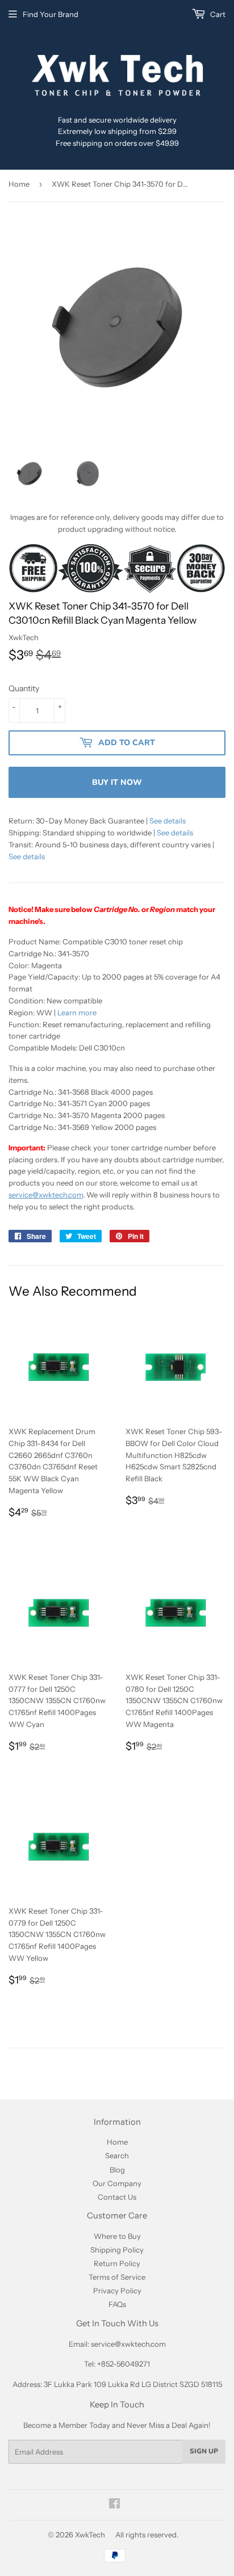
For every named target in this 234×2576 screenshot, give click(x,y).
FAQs (117, 2304)
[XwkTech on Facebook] (114, 2505)
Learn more (77, 1012)
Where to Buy (117, 2236)
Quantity (24, 688)
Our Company (117, 2183)
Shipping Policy (117, 2250)
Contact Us (117, 2197)
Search (117, 2155)
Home (19, 184)
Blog (117, 2170)
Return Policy (117, 2263)
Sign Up (204, 2451)
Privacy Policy (117, 2291)
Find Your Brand (51, 14)
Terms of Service (117, 2277)
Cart (217, 14)
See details (168, 821)
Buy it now (117, 782)
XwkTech (90, 2535)
